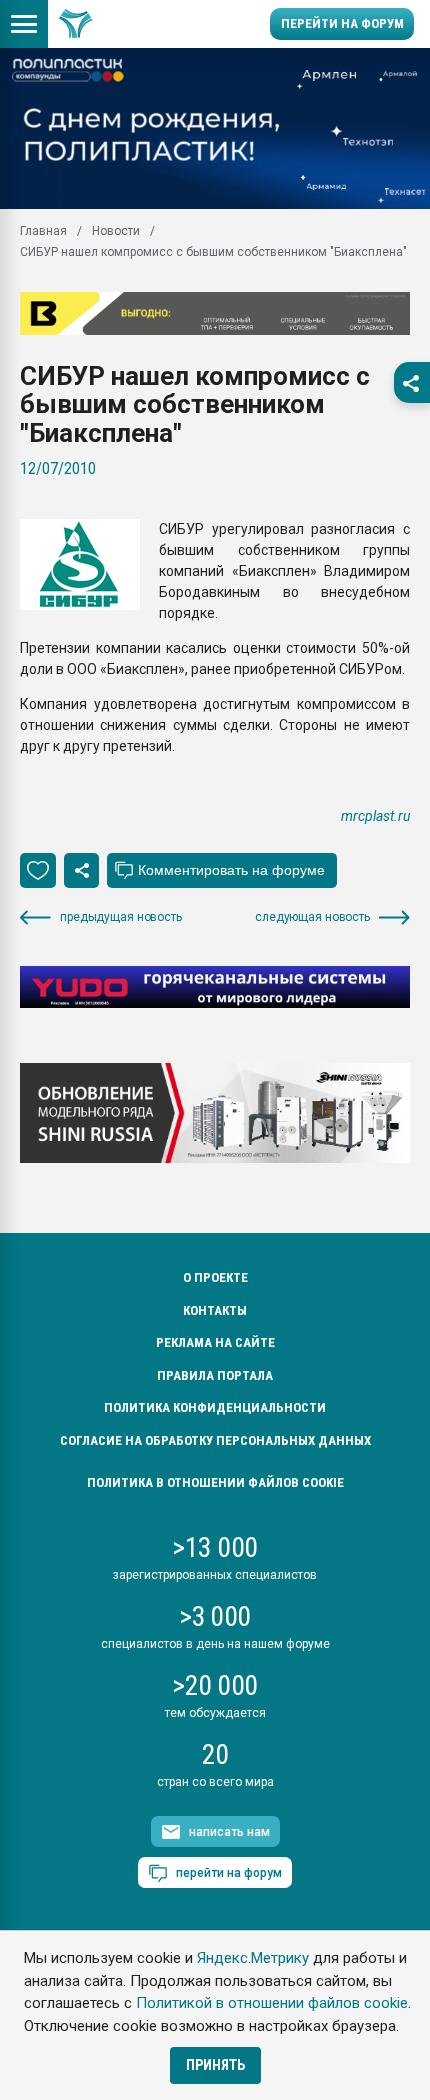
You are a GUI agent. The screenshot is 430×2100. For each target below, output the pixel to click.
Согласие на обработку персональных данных (215, 1440)
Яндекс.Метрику (253, 1958)
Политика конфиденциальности (215, 1407)
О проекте (215, 1277)
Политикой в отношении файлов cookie (272, 2003)
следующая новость (312, 917)
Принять (215, 2065)
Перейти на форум (342, 23)
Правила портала (215, 1375)
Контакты (215, 1310)
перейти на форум (229, 1873)
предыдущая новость (121, 917)
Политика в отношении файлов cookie (215, 1482)
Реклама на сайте (215, 1342)
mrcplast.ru (375, 816)
